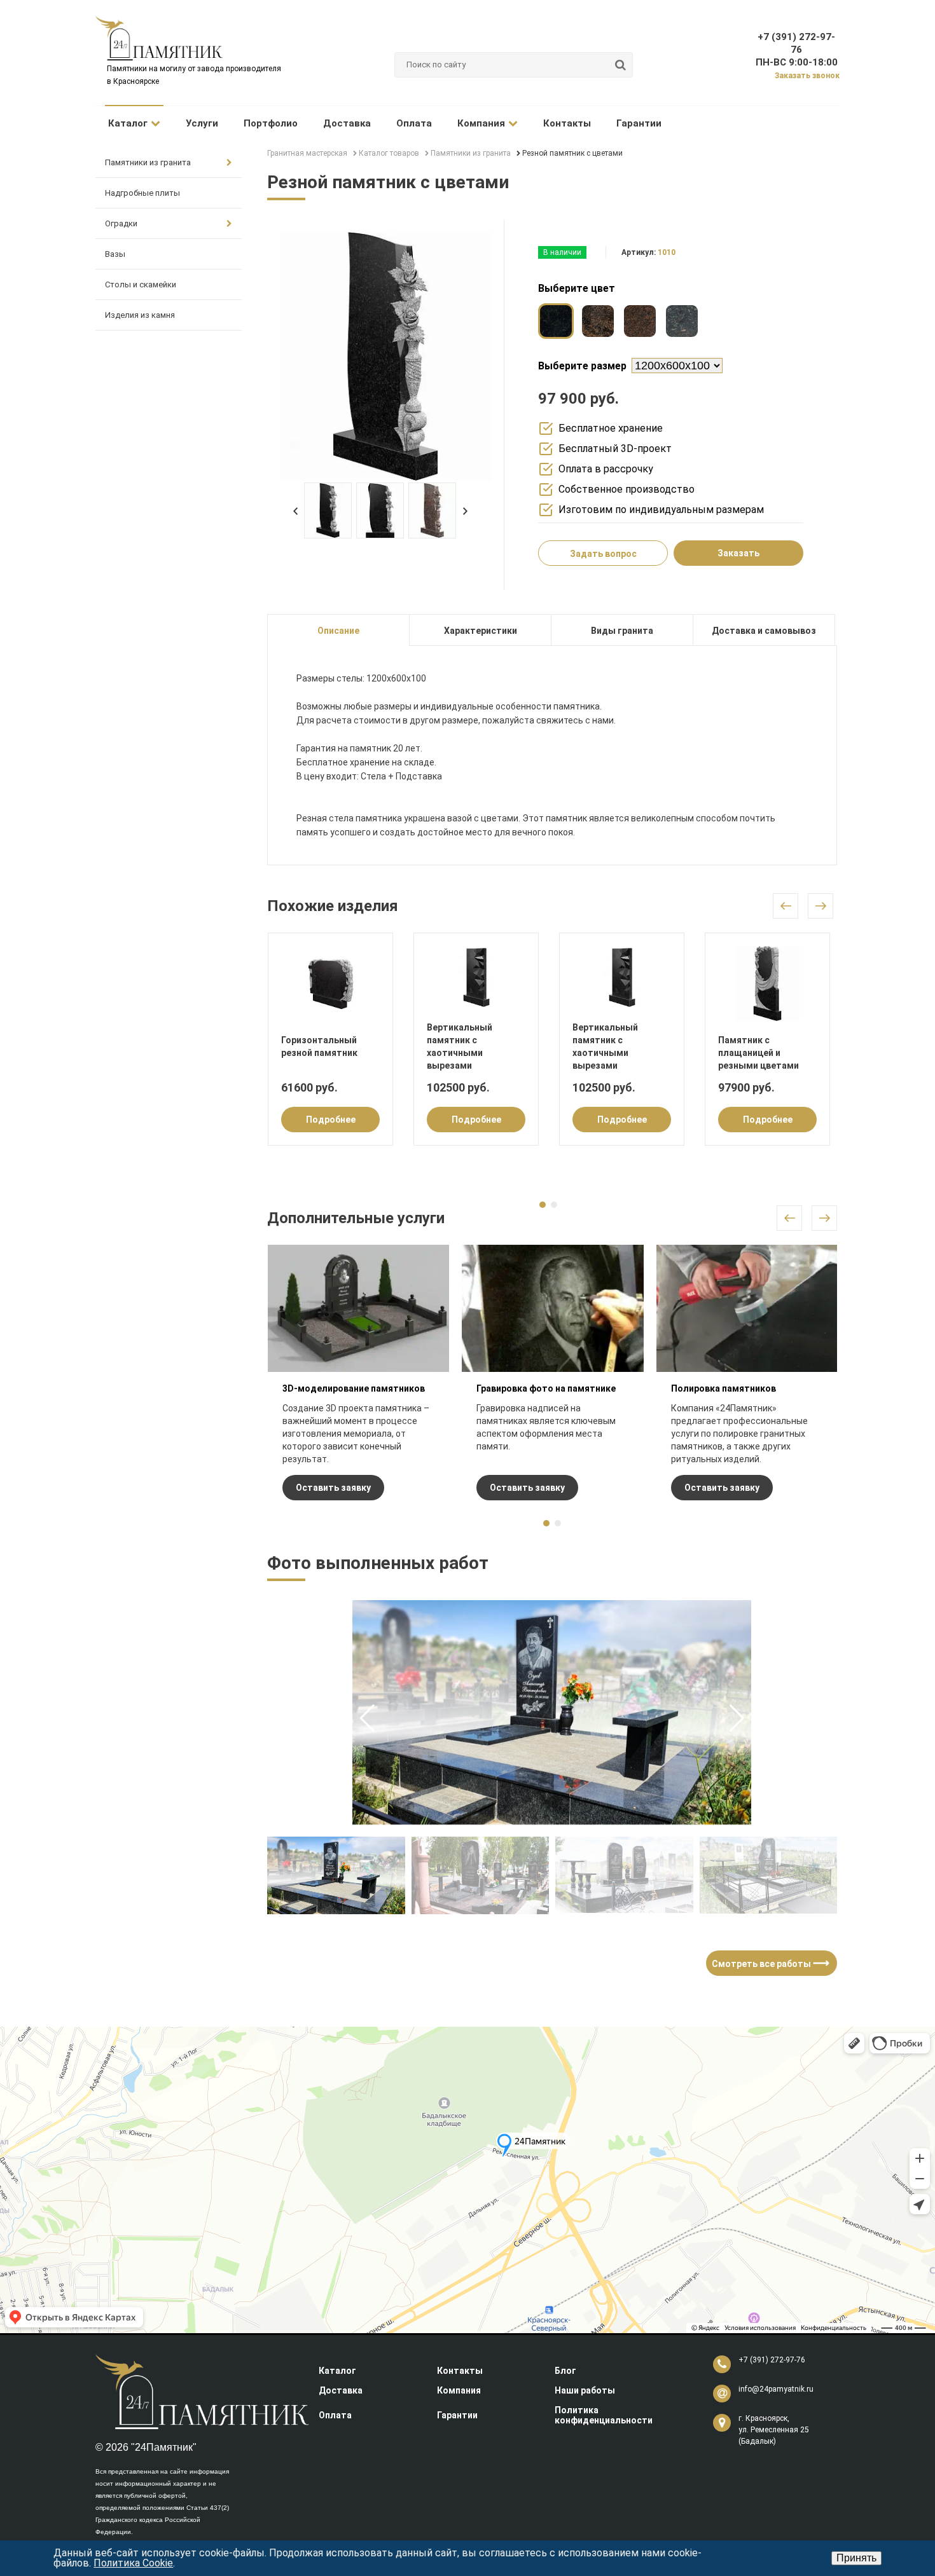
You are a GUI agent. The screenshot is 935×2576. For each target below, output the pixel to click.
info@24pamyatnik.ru (776, 2389)
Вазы (115, 254)
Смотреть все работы (768, 1963)
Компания (481, 123)
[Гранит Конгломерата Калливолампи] (682, 321)
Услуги (202, 123)
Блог (565, 2371)
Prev (296, 511)
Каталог (128, 123)
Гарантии (639, 123)
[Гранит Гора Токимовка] (598, 321)
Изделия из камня (140, 315)
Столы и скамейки (141, 284)
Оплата (414, 123)
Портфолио (271, 123)
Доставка (347, 123)
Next (466, 511)
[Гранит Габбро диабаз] (556, 321)
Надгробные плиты (142, 193)
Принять (856, 2558)
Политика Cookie (133, 2563)
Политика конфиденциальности (604, 2415)
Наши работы (585, 2390)
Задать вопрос (603, 554)
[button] (737, 1718)
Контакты (567, 123)
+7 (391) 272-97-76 (772, 2360)
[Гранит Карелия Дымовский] (640, 321)
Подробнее (331, 1120)
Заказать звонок (807, 76)
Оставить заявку (333, 1488)
